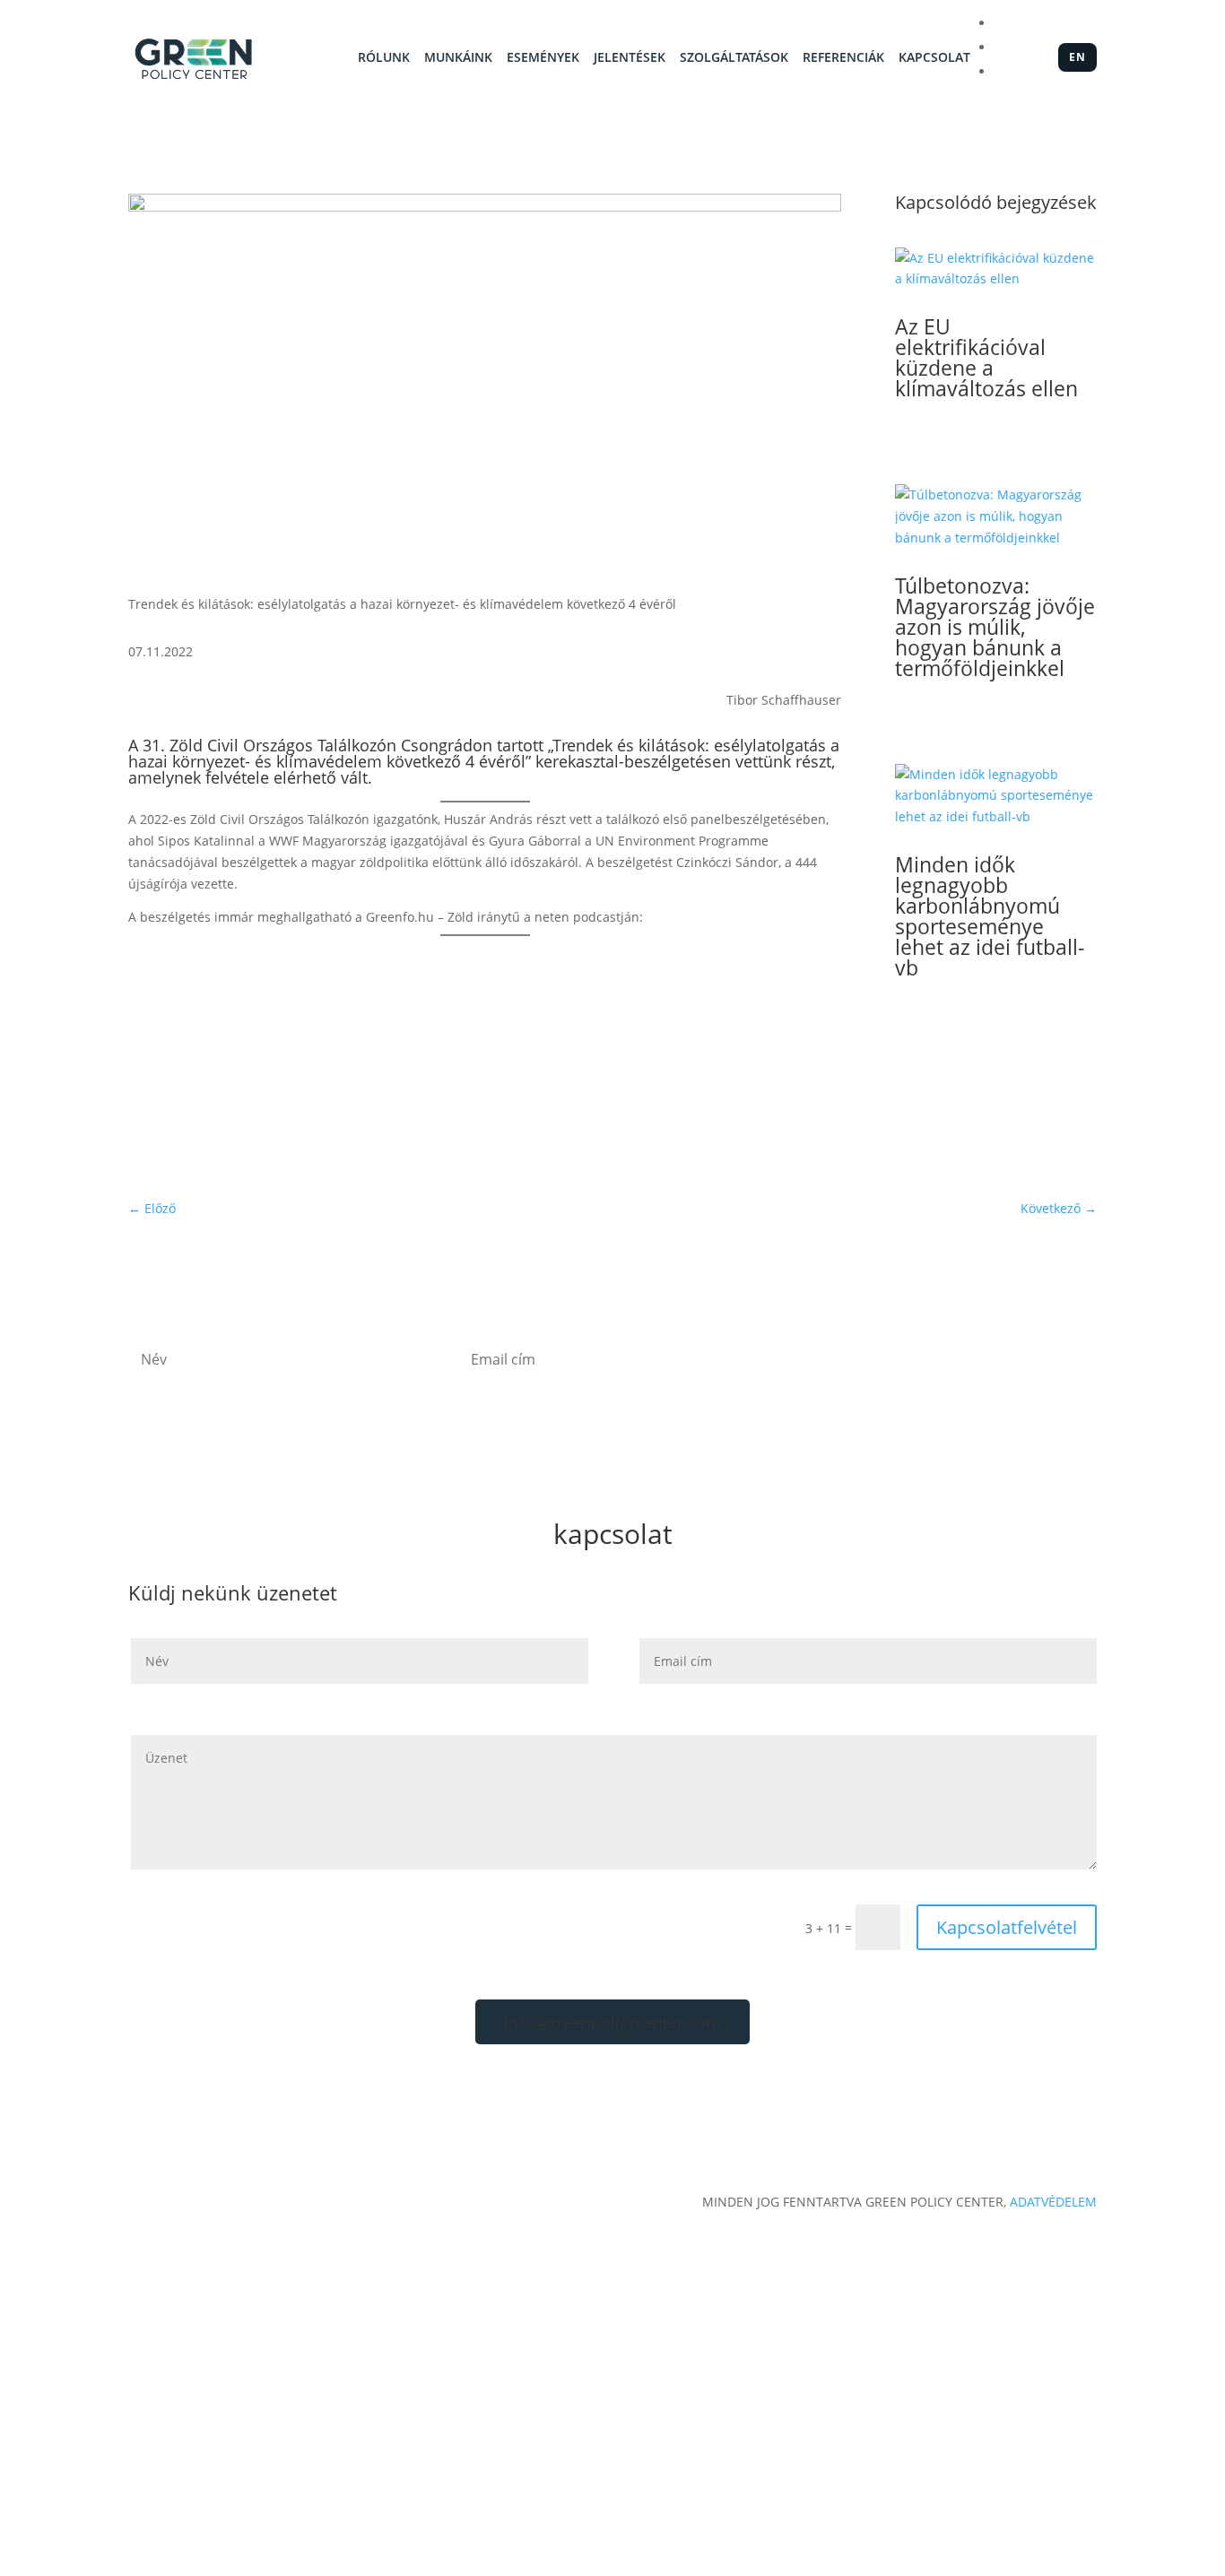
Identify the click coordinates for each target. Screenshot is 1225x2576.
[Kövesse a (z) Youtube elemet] (1031, 1078)
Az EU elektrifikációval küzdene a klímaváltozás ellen (986, 357)
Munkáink (458, 58)
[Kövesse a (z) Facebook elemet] (960, 1078)
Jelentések (630, 58)
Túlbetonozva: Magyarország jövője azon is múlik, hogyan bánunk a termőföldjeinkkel (995, 627)
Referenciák (843, 58)
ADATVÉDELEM (1053, 2202)
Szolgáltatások (734, 58)
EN (1077, 57)
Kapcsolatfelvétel (1007, 1927)
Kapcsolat (934, 58)
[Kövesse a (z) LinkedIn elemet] (995, 1078)
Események (543, 58)
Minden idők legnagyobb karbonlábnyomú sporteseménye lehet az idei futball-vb (990, 916)
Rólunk (384, 58)
